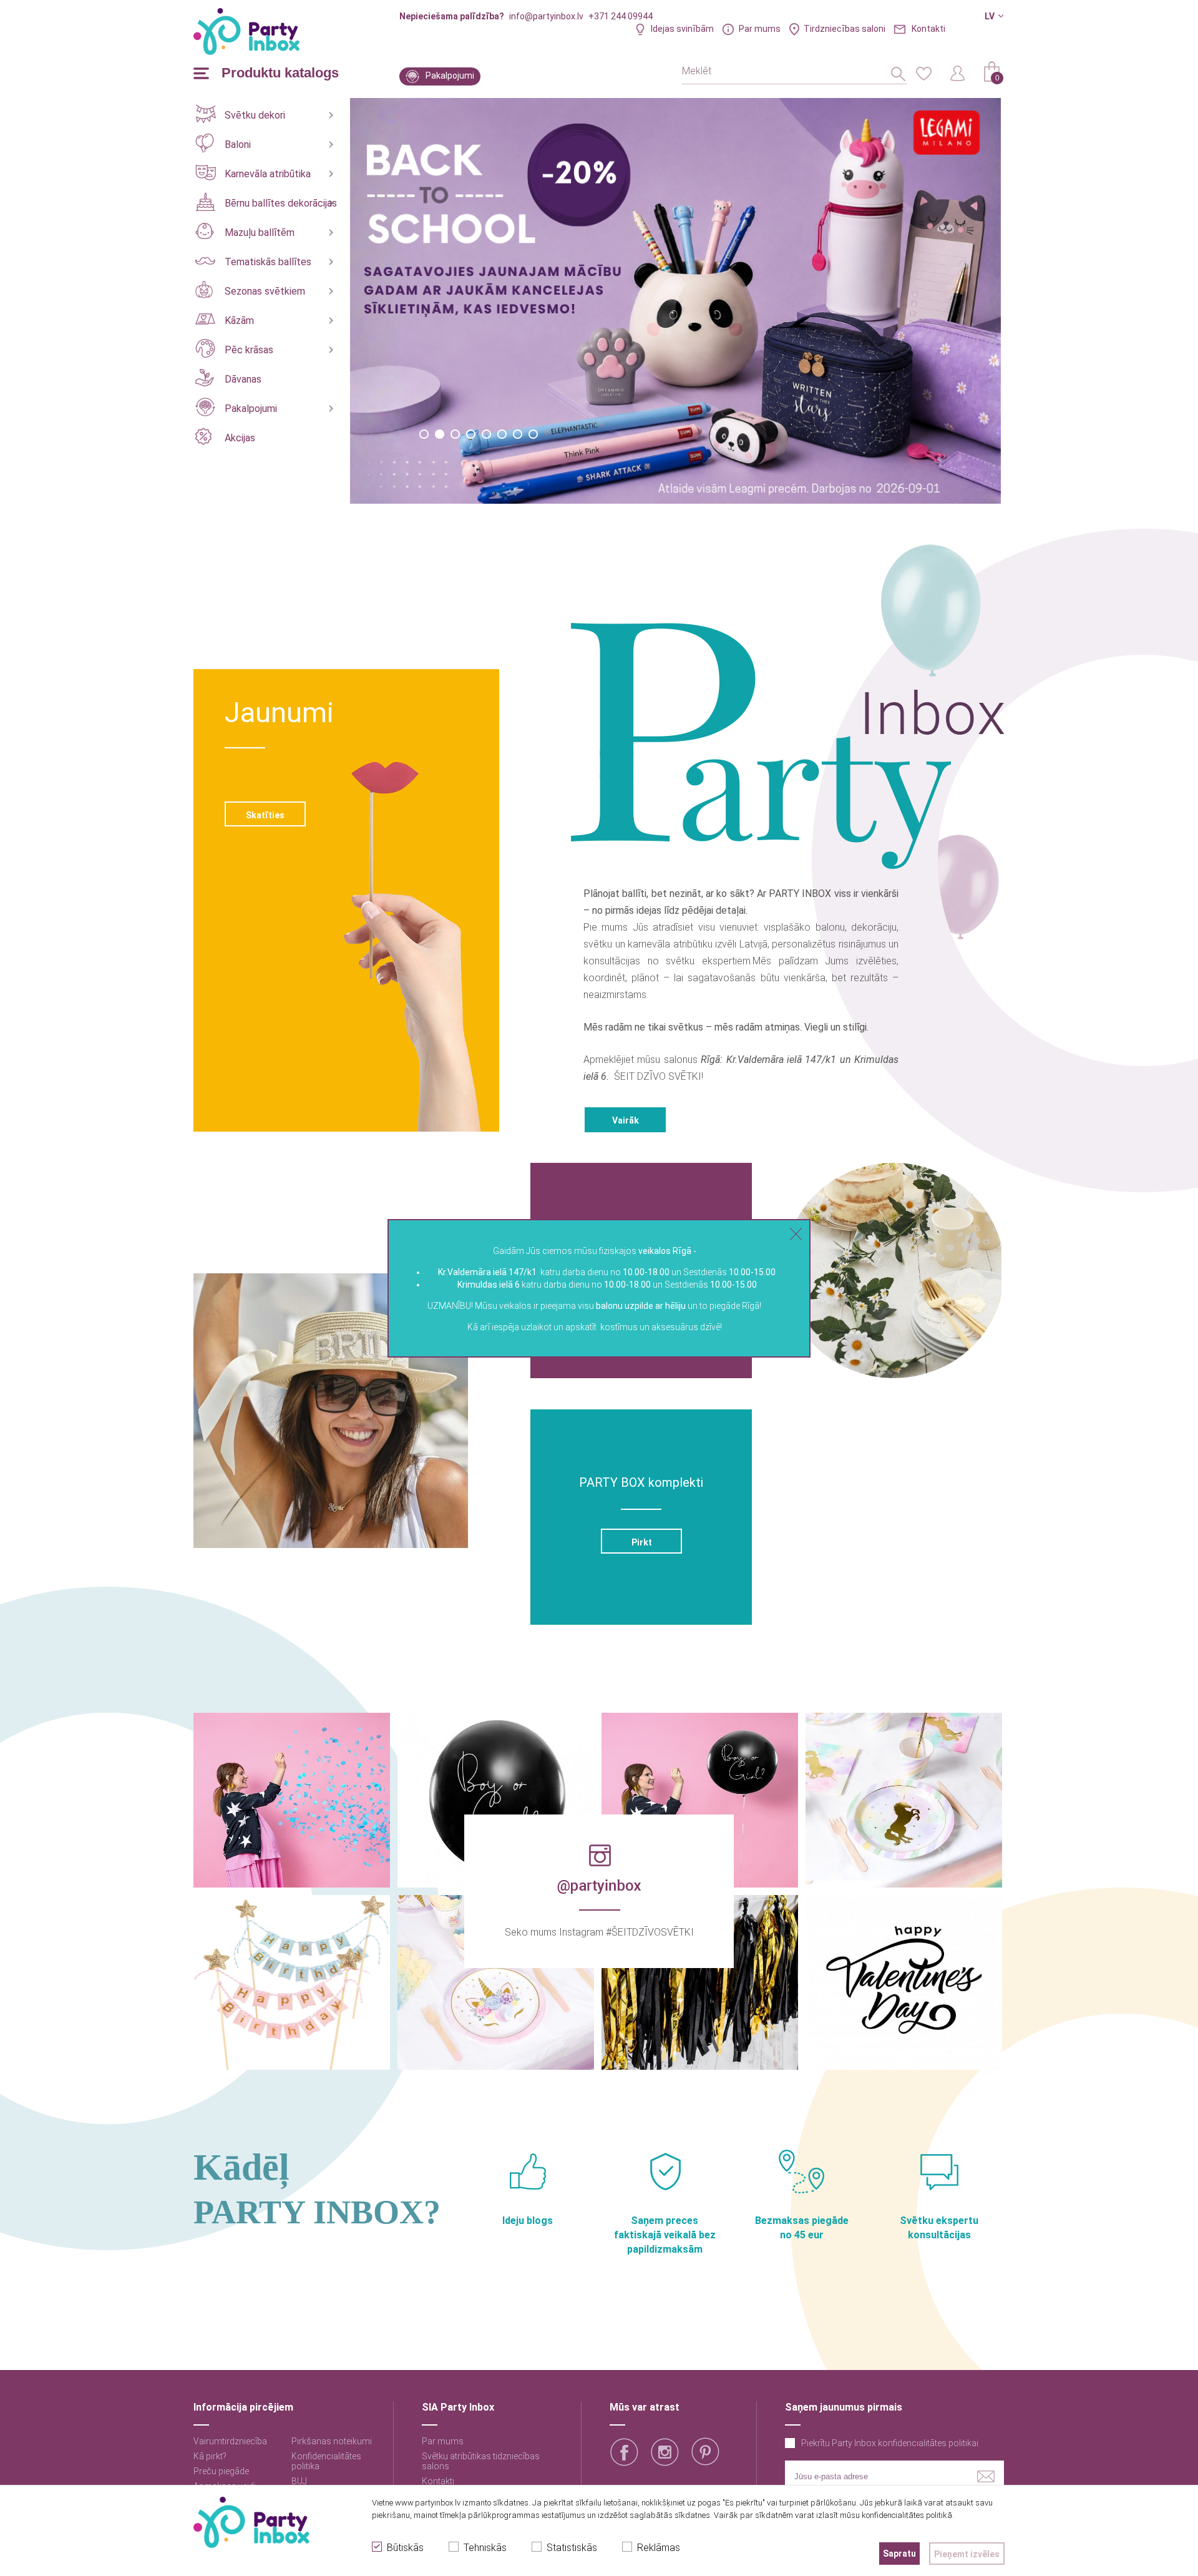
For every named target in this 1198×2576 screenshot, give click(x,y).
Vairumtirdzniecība (230, 2441)
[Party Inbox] (246, 32)
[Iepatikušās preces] (923, 72)
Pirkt (641, 1542)
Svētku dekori (255, 115)
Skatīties (265, 815)
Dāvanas (243, 379)
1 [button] (424, 434)
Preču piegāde (221, 2471)
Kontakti (928, 29)
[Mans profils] (958, 72)
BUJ (299, 2481)
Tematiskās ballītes (268, 262)
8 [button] (533, 434)
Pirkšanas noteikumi (332, 2441)
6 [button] (502, 434)
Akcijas (240, 438)
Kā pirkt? (210, 2456)
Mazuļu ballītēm (260, 233)
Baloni (238, 144)
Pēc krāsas (249, 350)
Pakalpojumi (450, 76)
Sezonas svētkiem (265, 291)
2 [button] (440, 434)
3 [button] (455, 434)
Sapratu (899, 2554)
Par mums (760, 29)
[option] (676, 301)
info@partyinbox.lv (546, 16)
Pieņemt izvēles (967, 2554)
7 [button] (518, 434)
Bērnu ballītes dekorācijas (281, 203)
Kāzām (239, 321)
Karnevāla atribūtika (268, 174)
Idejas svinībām (682, 29)
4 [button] (471, 434)
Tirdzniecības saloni (845, 29)
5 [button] (486, 434)
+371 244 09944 (621, 16)
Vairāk (626, 1120)
